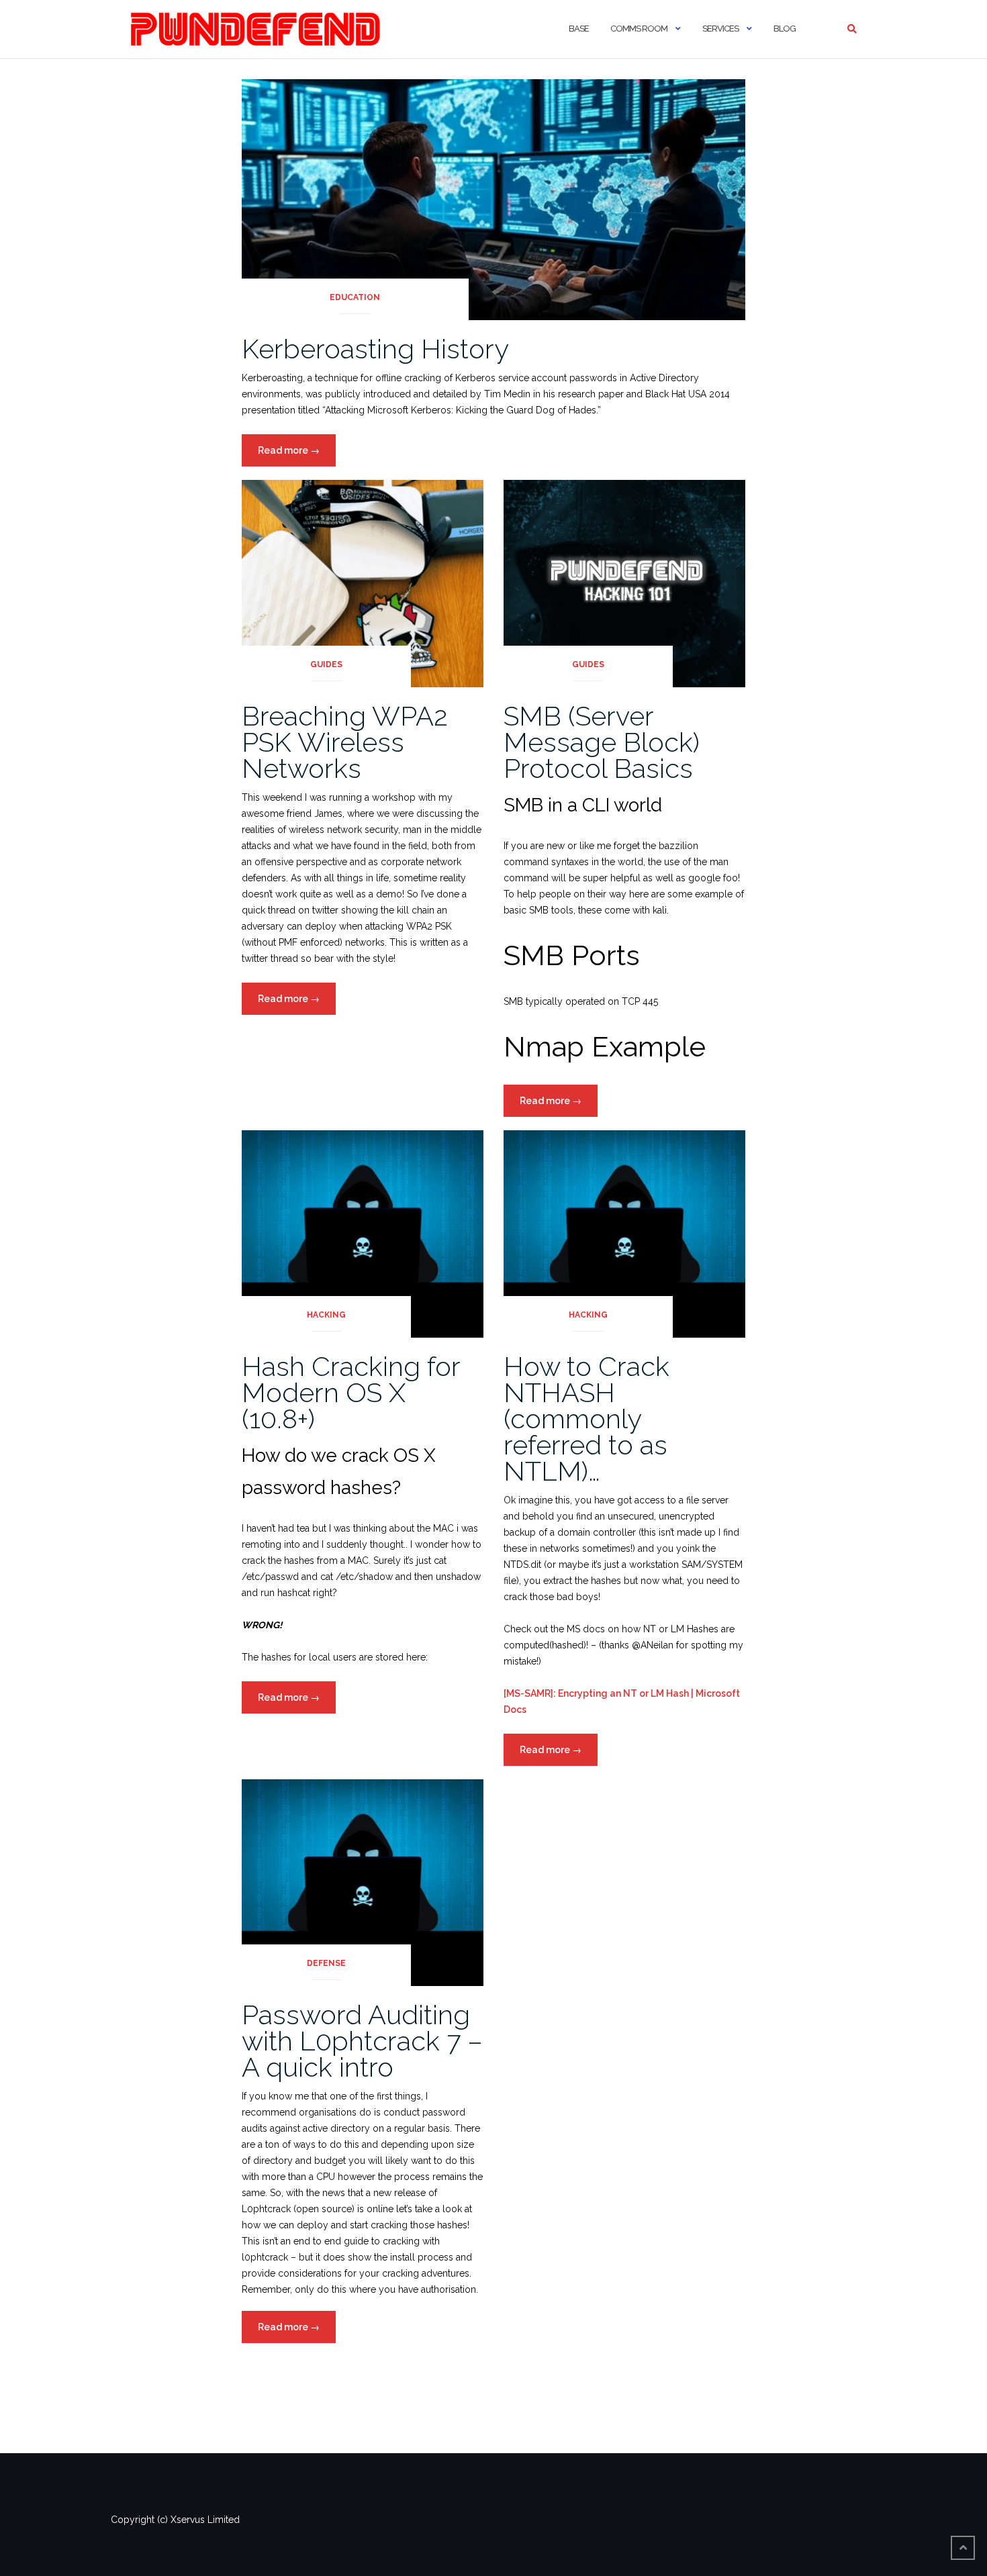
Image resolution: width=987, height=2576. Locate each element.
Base (579, 29)
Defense (326, 1963)
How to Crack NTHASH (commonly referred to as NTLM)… (586, 1419)
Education (355, 297)
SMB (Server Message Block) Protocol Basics (602, 742)
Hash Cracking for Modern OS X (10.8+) (351, 1392)
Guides (326, 664)
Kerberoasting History (375, 349)
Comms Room (639, 29)
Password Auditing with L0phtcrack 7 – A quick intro (362, 2041)
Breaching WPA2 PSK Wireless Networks (345, 742)
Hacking (326, 1315)
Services (720, 29)
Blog (785, 29)
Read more (297, 455)
